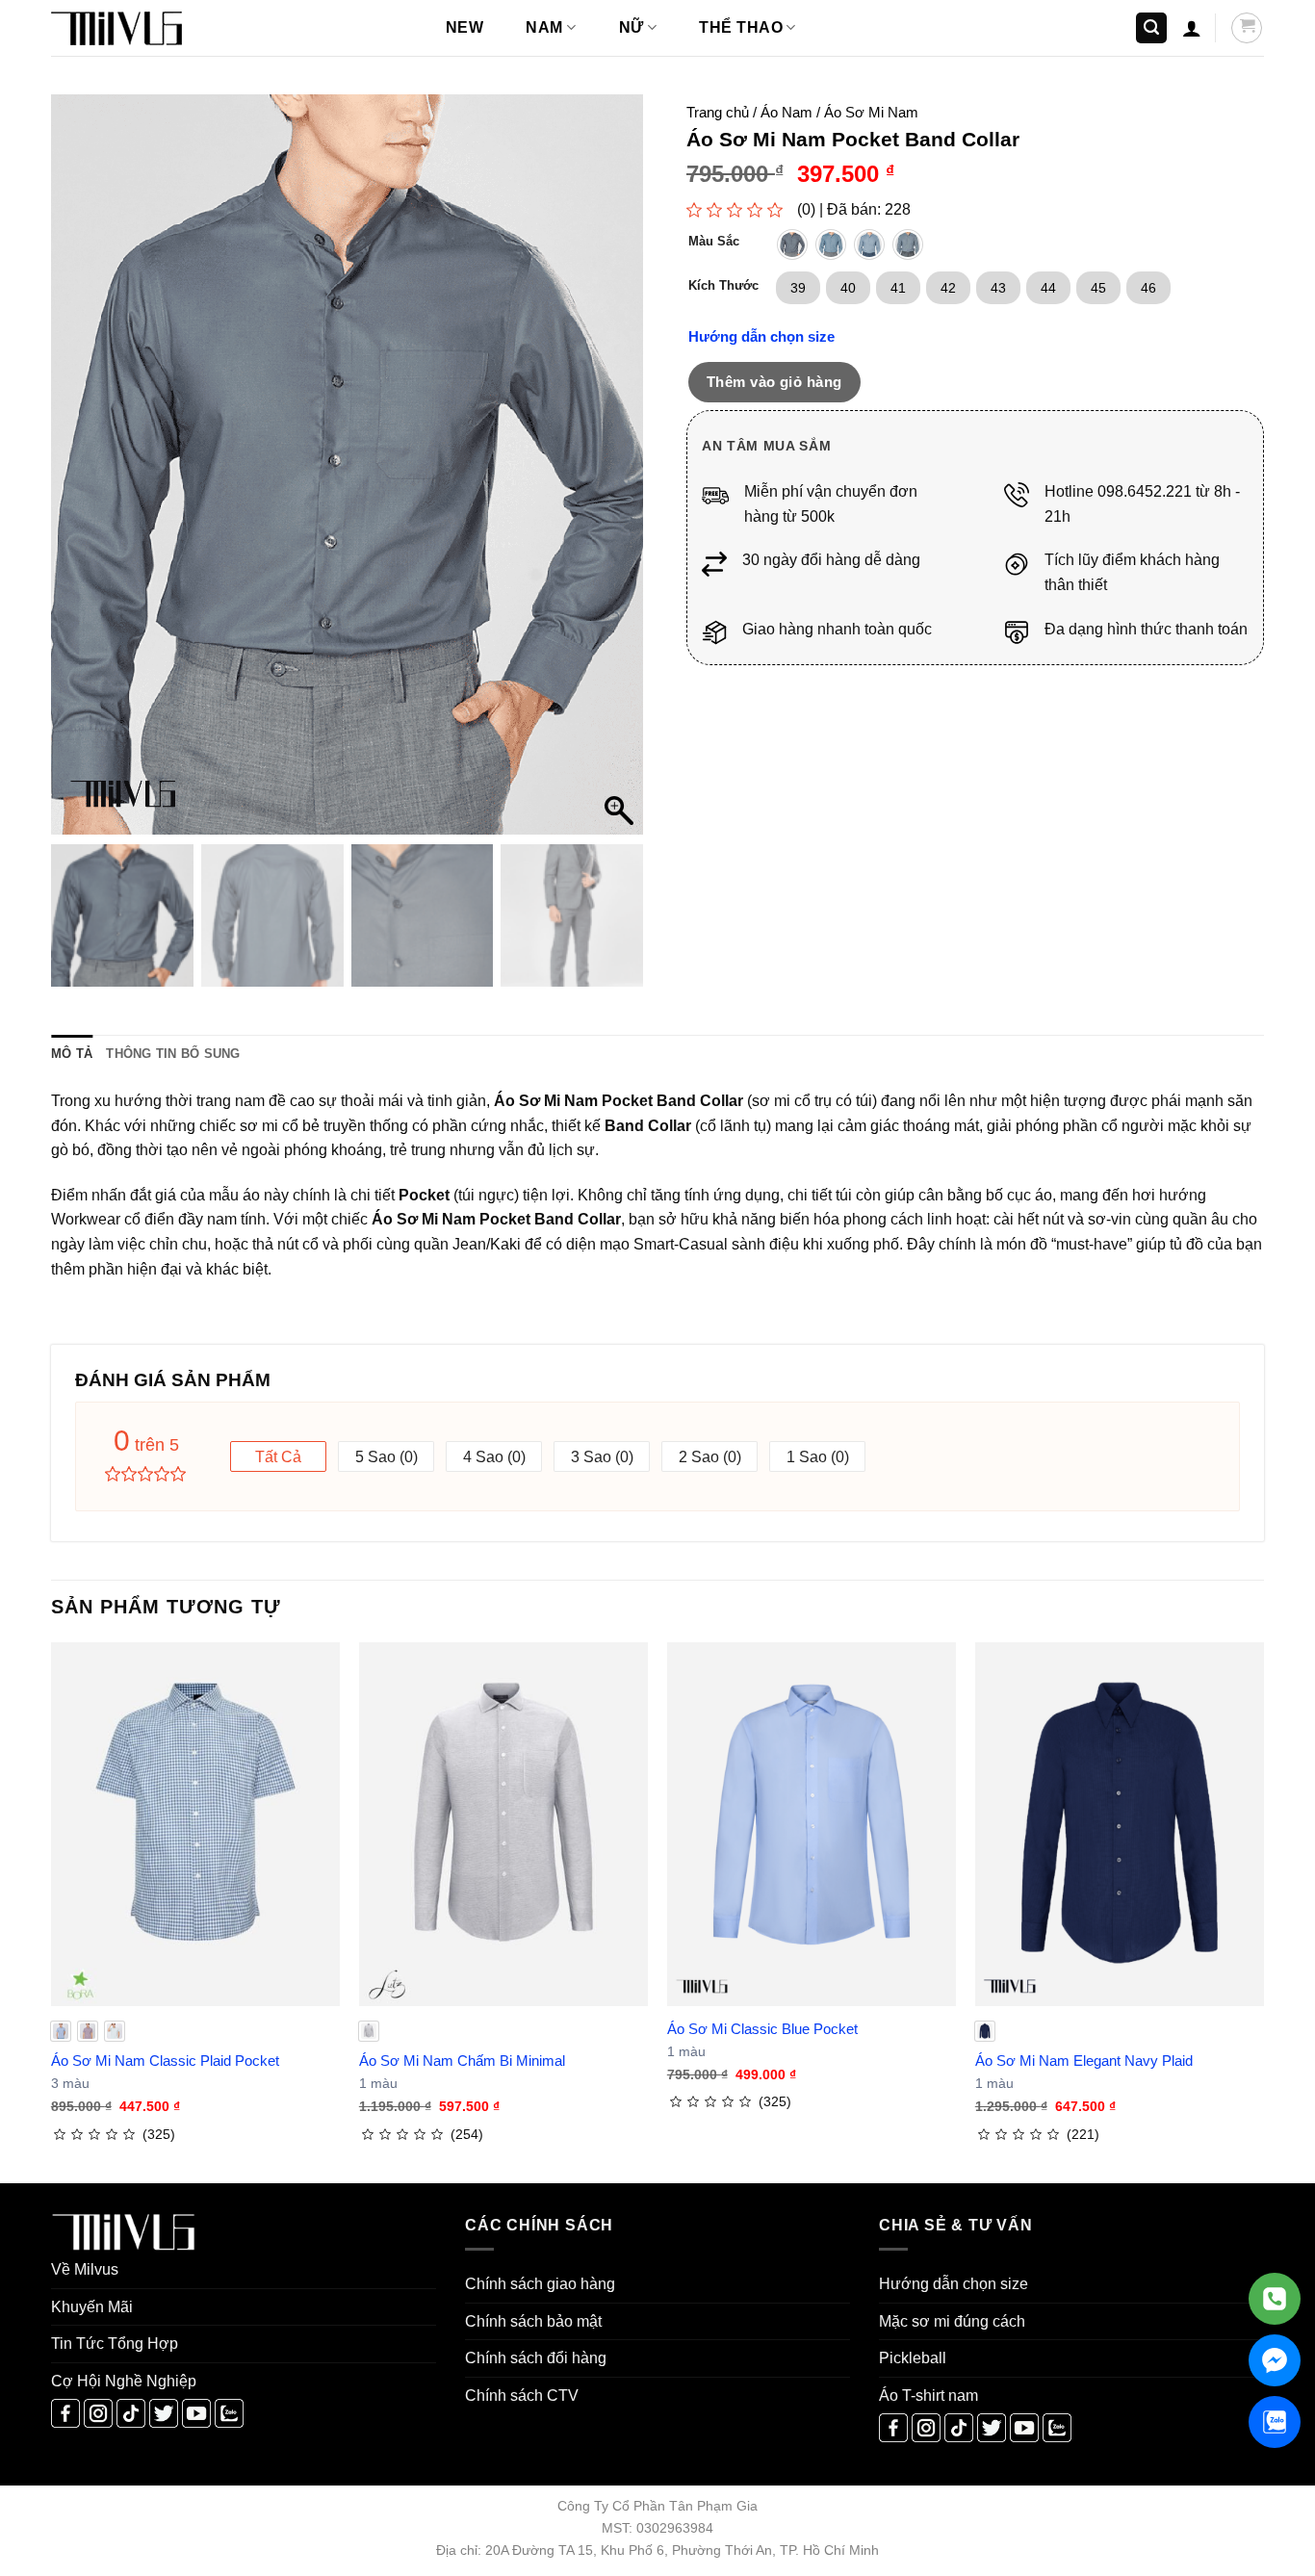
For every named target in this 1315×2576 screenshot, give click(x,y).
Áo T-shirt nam (928, 2396)
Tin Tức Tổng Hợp (115, 2344)
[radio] (792, 245)
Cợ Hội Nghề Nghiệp (124, 2381)
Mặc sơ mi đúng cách (952, 2321)
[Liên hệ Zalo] (1275, 2422)
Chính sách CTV (522, 2396)
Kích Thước (723, 286)
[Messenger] (1275, 2360)
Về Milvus (85, 2269)
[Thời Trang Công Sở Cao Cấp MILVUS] (147, 28)
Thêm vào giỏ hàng (774, 382)
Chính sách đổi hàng (536, 2358)
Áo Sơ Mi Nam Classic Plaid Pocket (165, 2061)
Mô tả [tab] (72, 1054)
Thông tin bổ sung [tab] (173, 1054)
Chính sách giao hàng (540, 2284)
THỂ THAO (741, 27)
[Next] (1263, 1911)
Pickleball (913, 2358)
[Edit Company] (1275, 2299)
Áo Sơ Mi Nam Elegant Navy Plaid (1084, 2061)
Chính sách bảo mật (533, 2321)
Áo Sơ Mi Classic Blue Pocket (762, 2029)
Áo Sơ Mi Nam (871, 112)
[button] (1151, 28)
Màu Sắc (714, 242)
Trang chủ (718, 112)
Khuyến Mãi (92, 2307)
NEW (464, 27)
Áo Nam (786, 112)
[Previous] (52, 1911)
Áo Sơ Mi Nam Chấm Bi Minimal (462, 2061)
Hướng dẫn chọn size (761, 337)
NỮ (632, 27)
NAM (544, 27)
